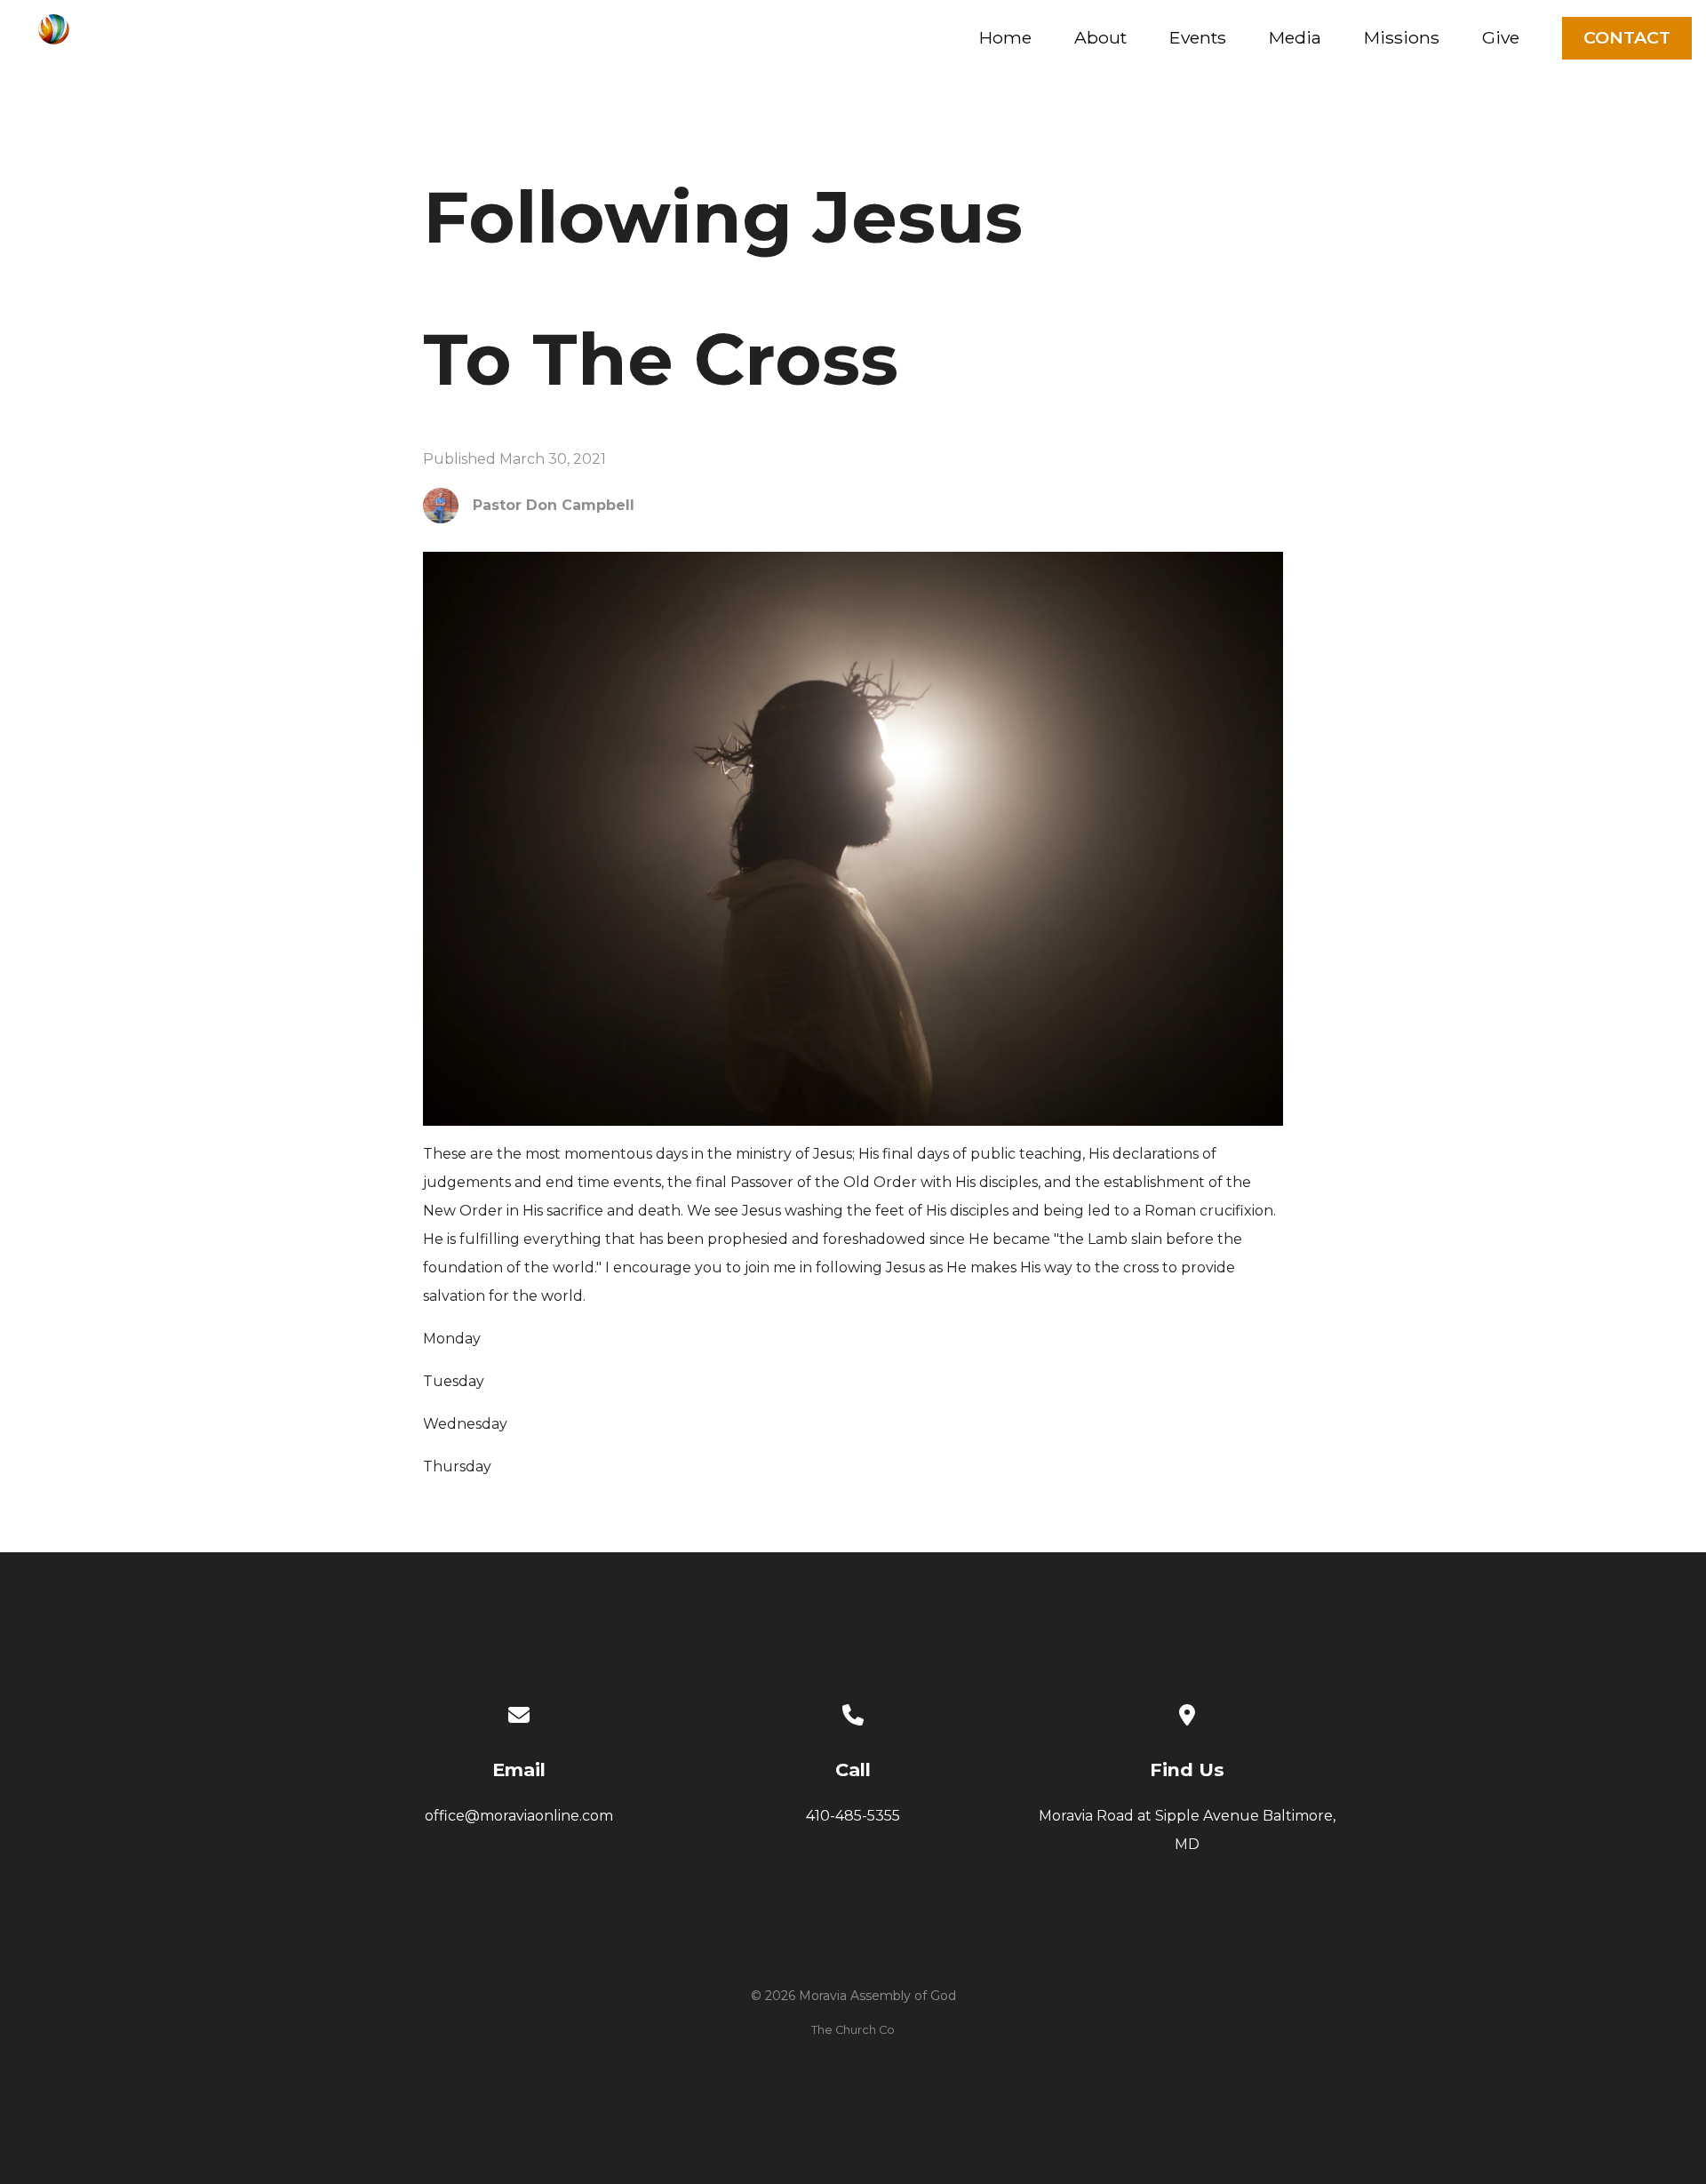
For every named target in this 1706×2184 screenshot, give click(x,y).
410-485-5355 (853, 1816)
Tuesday (454, 1381)
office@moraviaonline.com (519, 1816)
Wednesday (465, 1424)
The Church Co (853, 2030)
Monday (452, 1339)
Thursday (457, 1467)
